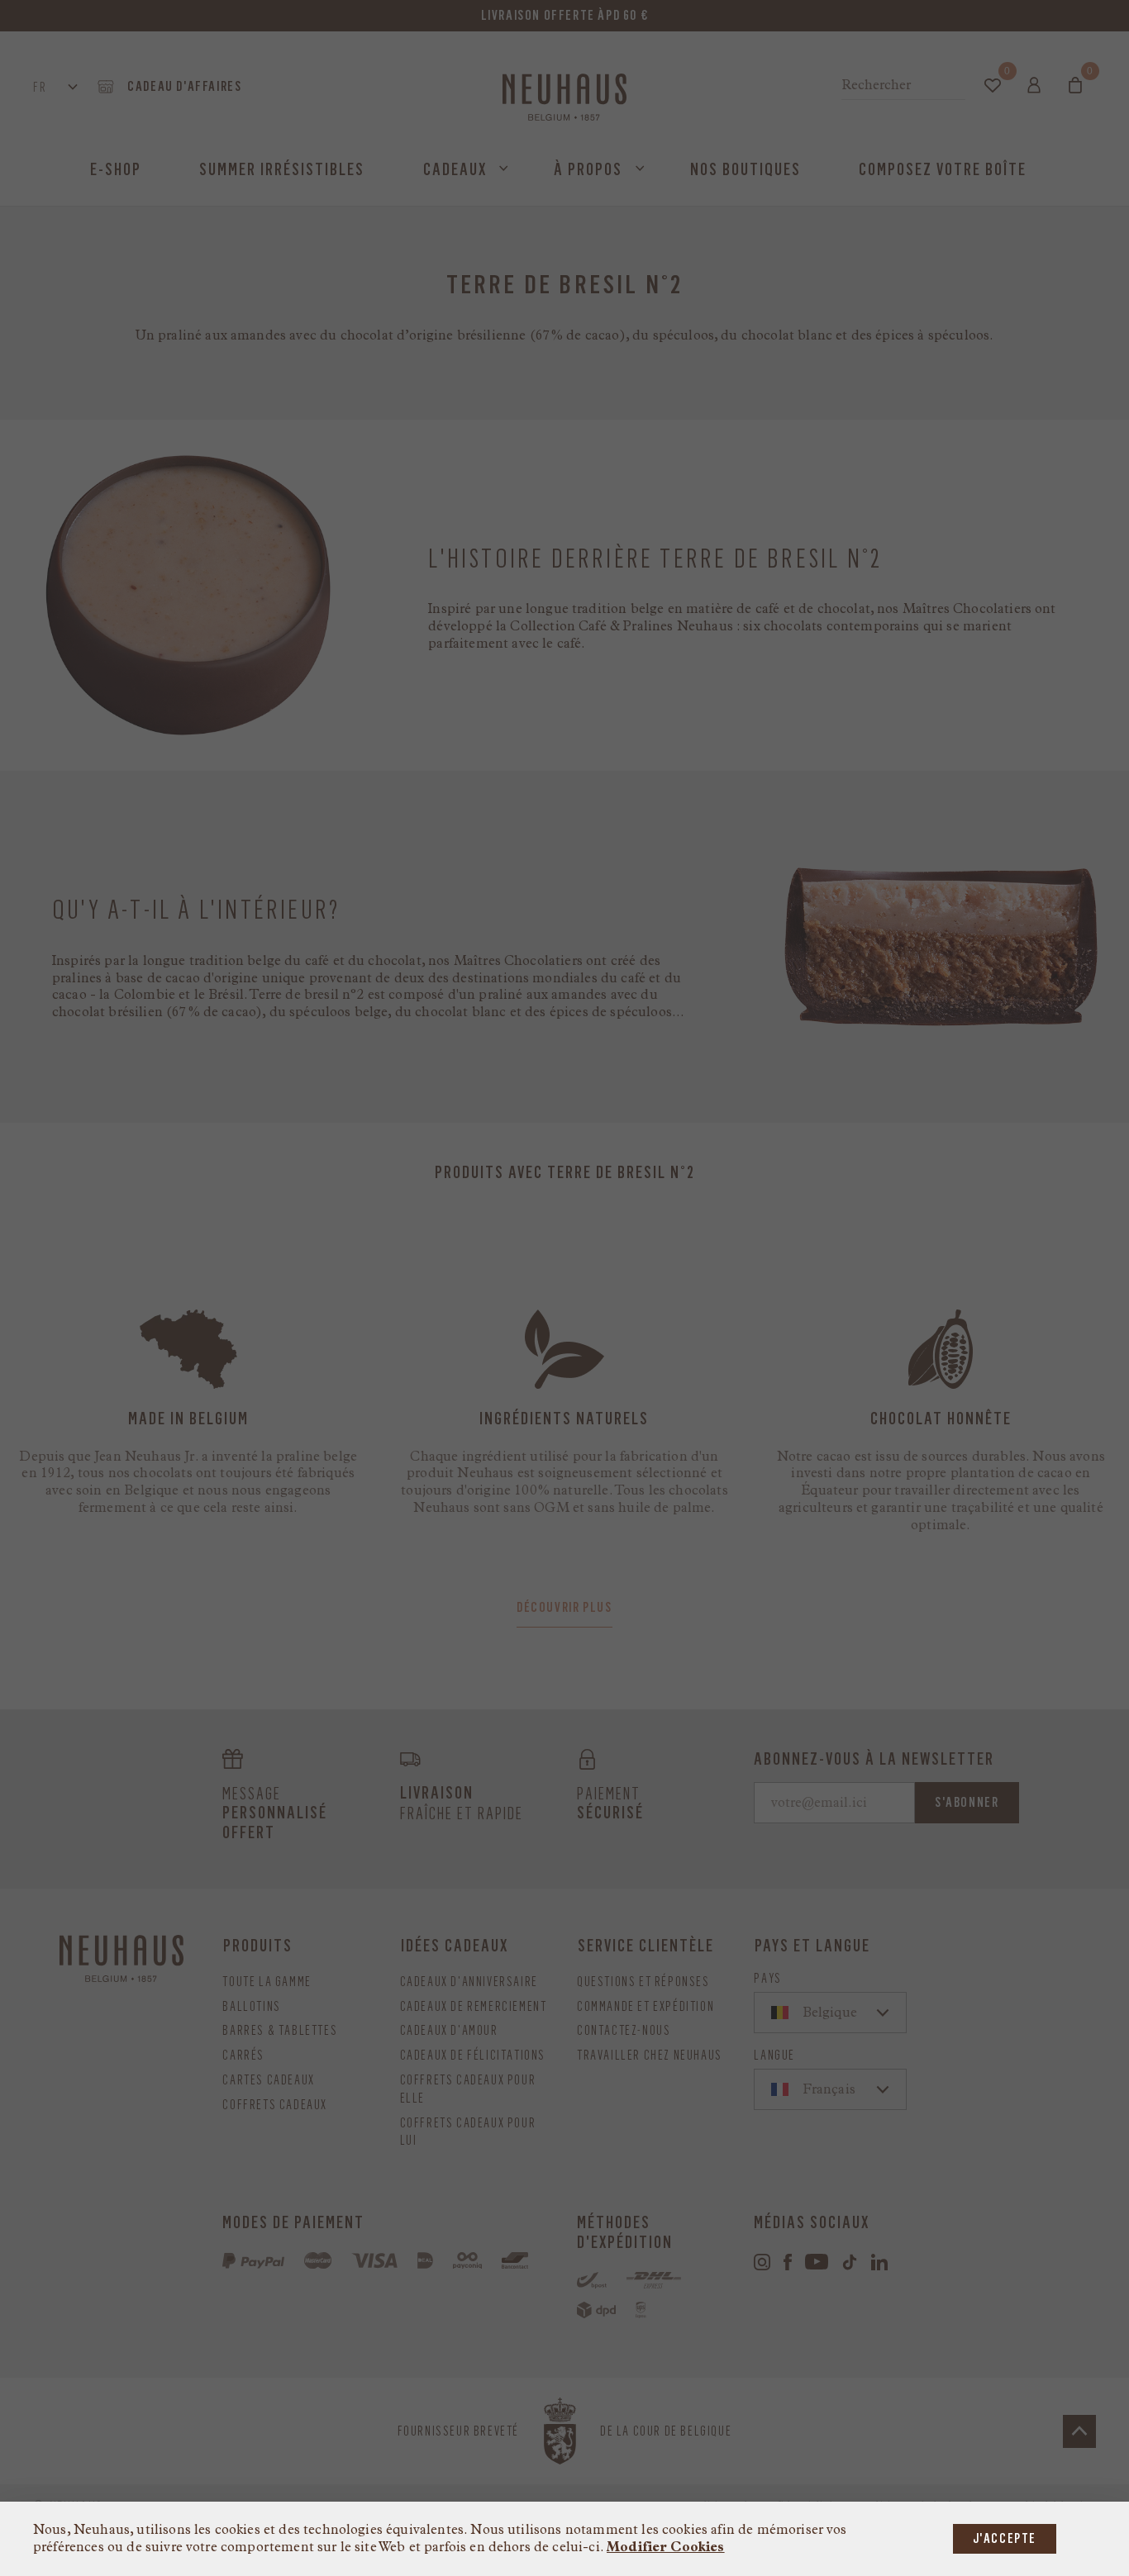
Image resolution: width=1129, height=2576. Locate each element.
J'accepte (1005, 2538)
